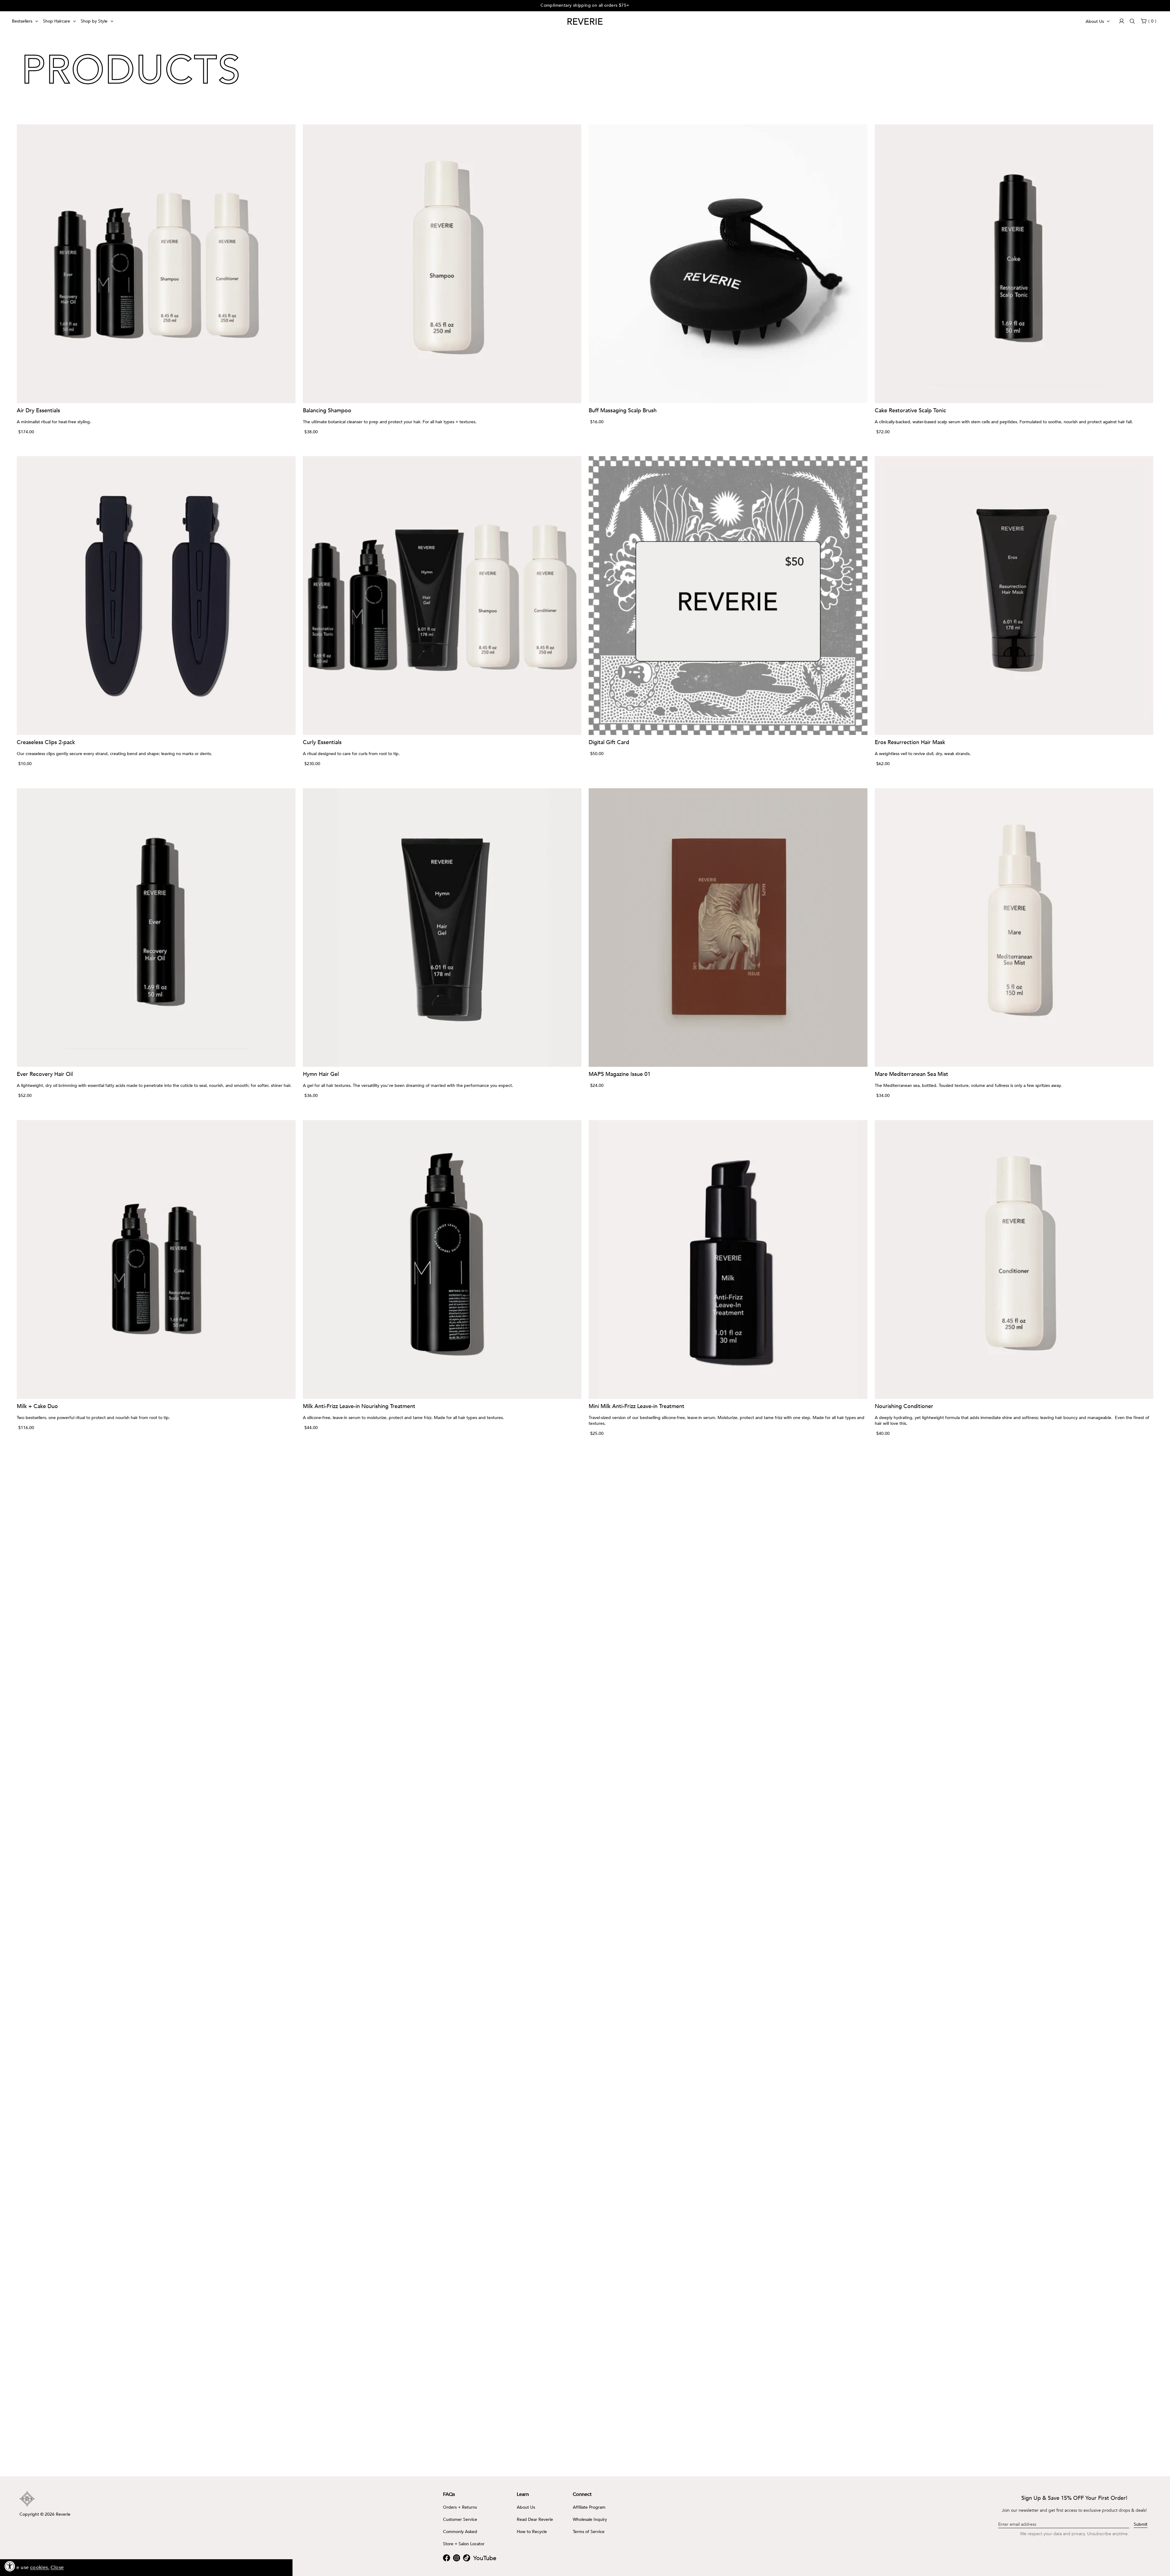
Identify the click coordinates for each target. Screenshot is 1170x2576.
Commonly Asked (460, 2532)
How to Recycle (532, 2532)
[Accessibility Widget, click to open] (10, 2566)
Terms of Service (589, 2532)
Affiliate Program (589, 2507)
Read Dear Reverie (535, 2520)
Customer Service (460, 2520)
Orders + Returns (460, 2507)
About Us (1095, 21)
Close (57, 2567)
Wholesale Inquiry (590, 2520)
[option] (585, 6)
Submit (1141, 2524)
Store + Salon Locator (464, 2544)
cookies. (40, 2567)
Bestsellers (22, 21)
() (1152, 21)
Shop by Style (94, 21)
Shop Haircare (57, 21)
